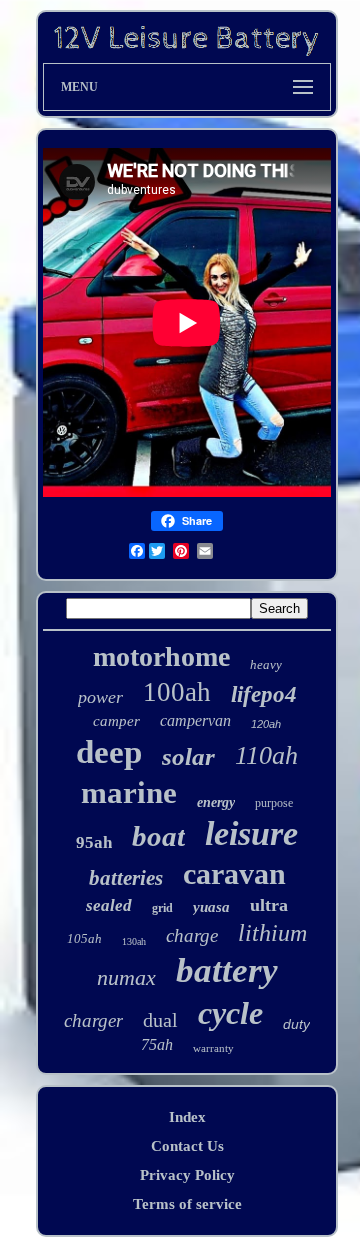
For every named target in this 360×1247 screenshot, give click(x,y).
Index (187, 1117)
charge (192, 935)
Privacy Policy (187, 1175)
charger (93, 1020)
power (100, 697)
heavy (266, 664)
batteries (126, 878)
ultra (269, 905)
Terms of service (187, 1204)
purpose (274, 803)
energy (216, 802)
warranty (213, 1048)
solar (188, 756)
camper (116, 721)
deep (109, 752)
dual (160, 1020)
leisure (251, 833)
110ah (266, 755)
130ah (134, 941)
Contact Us (187, 1146)
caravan (234, 873)
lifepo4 (264, 694)
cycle (230, 1013)
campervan (195, 720)
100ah (177, 692)
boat (158, 836)
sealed (109, 905)
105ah (84, 938)
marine (129, 792)
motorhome (161, 656)
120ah (266, 724)
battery (227, 970)
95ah (94, 842)
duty (296, 1024)
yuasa (211, 907)
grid (162, 908)
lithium (272, 933)
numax (126, 977)
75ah (157, 1044)
